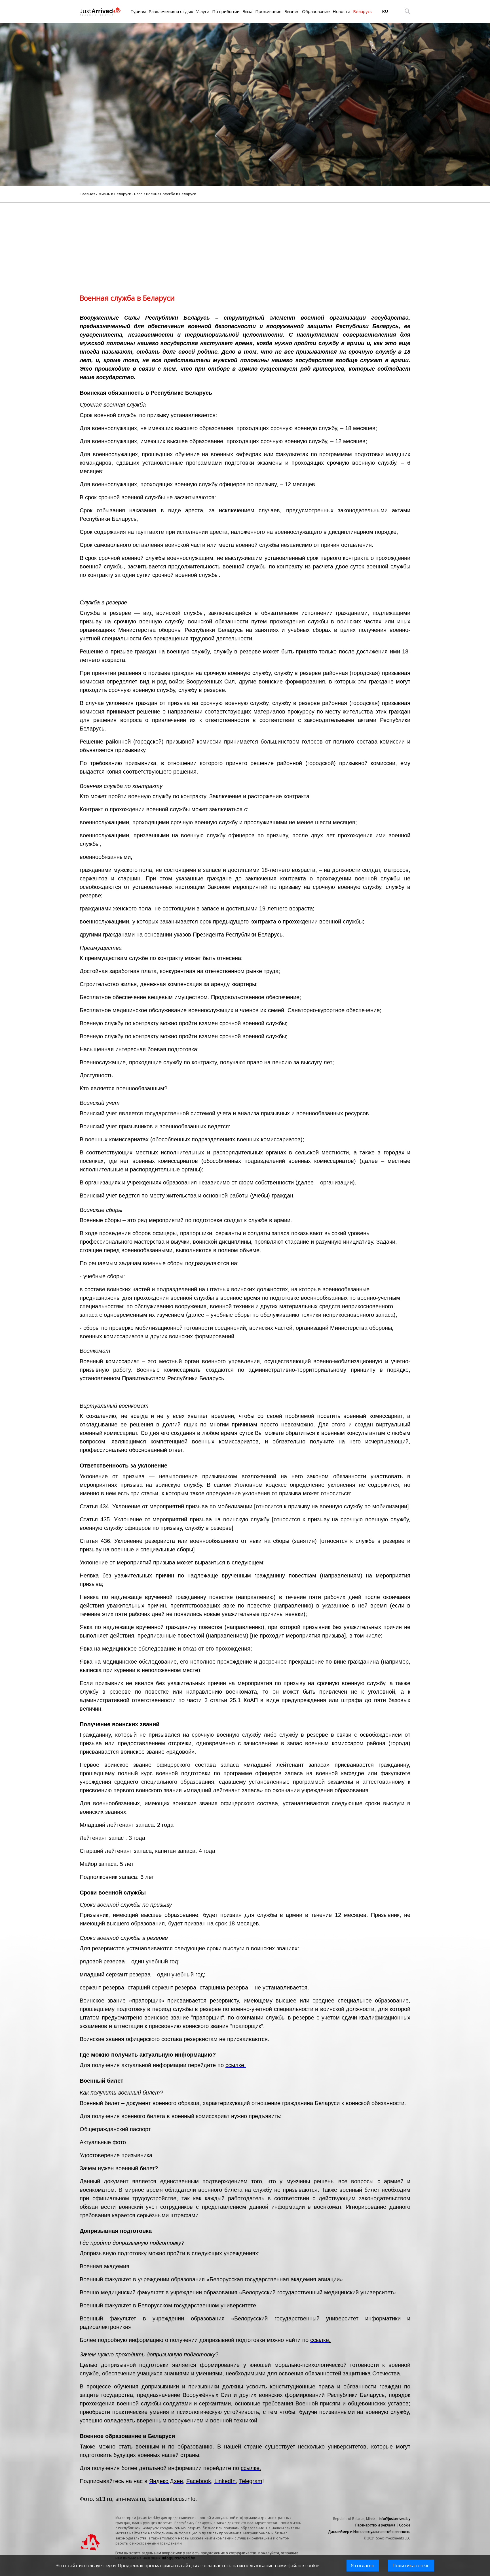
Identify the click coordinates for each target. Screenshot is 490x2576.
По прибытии (226, 11)
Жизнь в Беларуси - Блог (121, 194)
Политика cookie (411, 2566)
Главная (88, 194)
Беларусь (363, 11)
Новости (341, 11)
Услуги (203, 11)
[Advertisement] (245, 243)
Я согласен (363, 2566)
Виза (247, 11)
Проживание (268, 11)
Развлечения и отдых (171, 11)
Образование (316, 11)
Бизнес (292, 11)
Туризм (138, 11)
